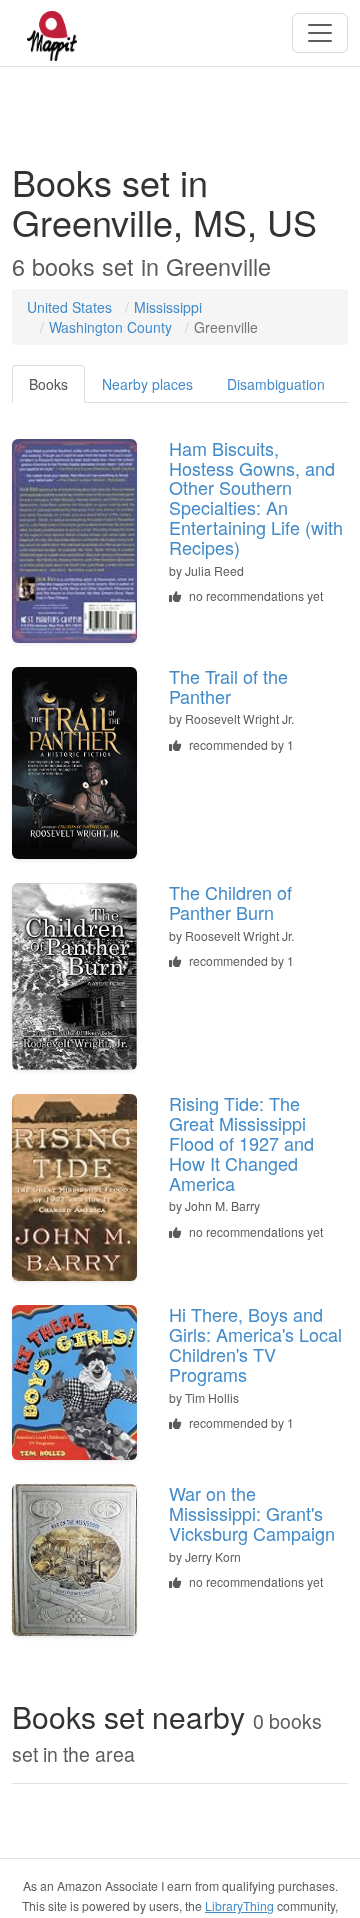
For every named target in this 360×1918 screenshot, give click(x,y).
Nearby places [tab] (147, 384)
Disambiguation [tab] (276, 384)
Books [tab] (48, 384)
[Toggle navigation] (320, 33)
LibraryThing (239, 1905)
